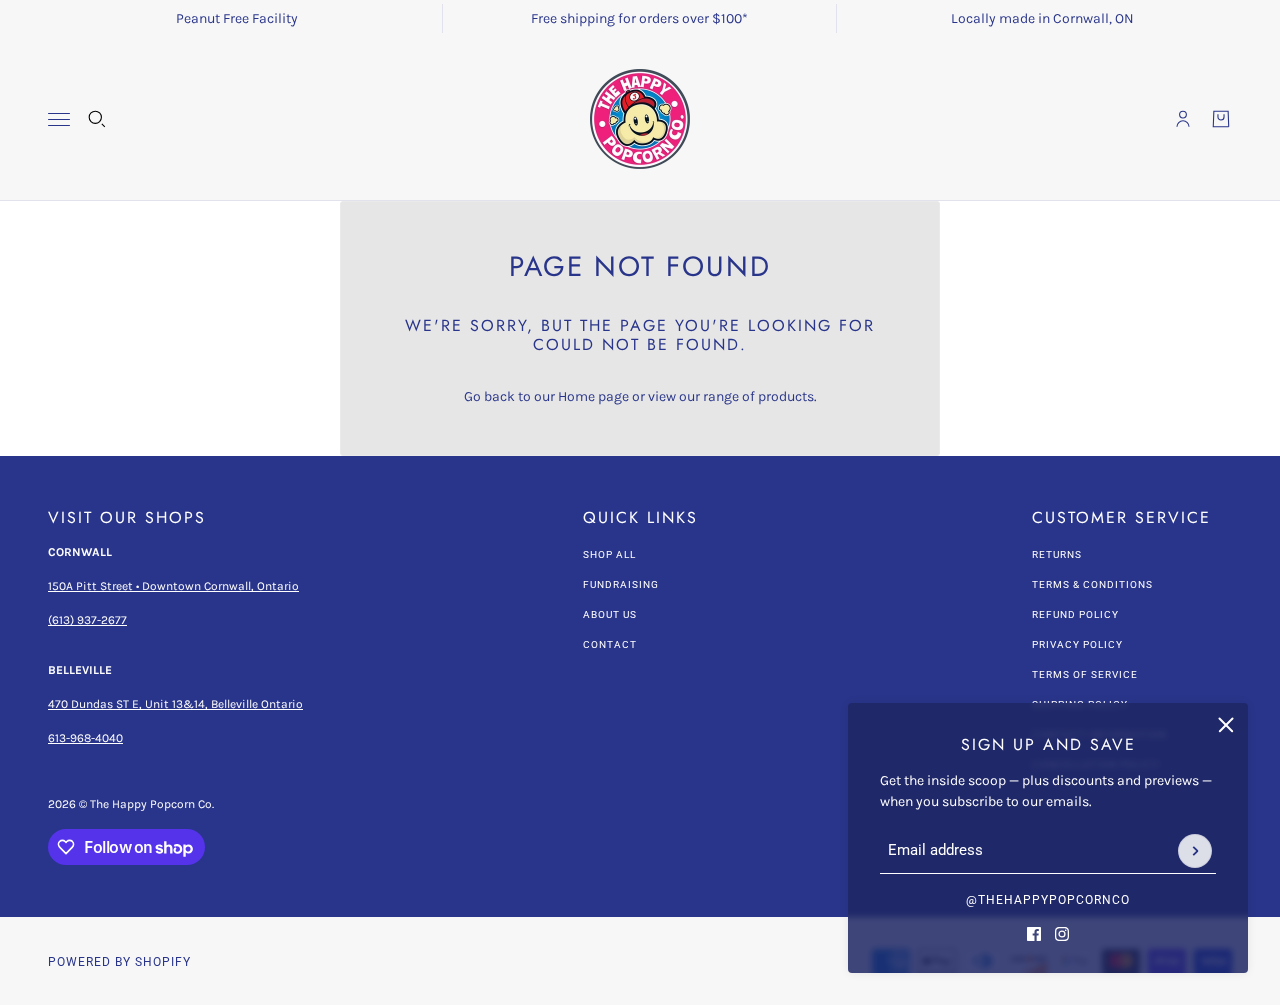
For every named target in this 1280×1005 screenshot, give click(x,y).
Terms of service (1085, 674)
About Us (610, 614)
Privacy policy (1077, 644)
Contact (610, 644)
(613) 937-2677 (87, 620)
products (786, 396)
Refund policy (1075, 614)
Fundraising (621, 584)
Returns (1057, 554)
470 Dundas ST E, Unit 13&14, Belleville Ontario (175, 704)
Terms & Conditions (1092, 584)
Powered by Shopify (119, 962)
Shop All (609, 554)
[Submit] (1195, 851)
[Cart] (1221, 119)
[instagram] (1062, 934)
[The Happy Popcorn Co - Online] (640, 119)
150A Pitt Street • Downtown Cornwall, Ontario (173, 586)
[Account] (1183, 119)
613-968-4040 (85, 738)
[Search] (97, 119)
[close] (1226, 725)
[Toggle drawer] (59, 119)
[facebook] (1034, 934)
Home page (593, 396)
